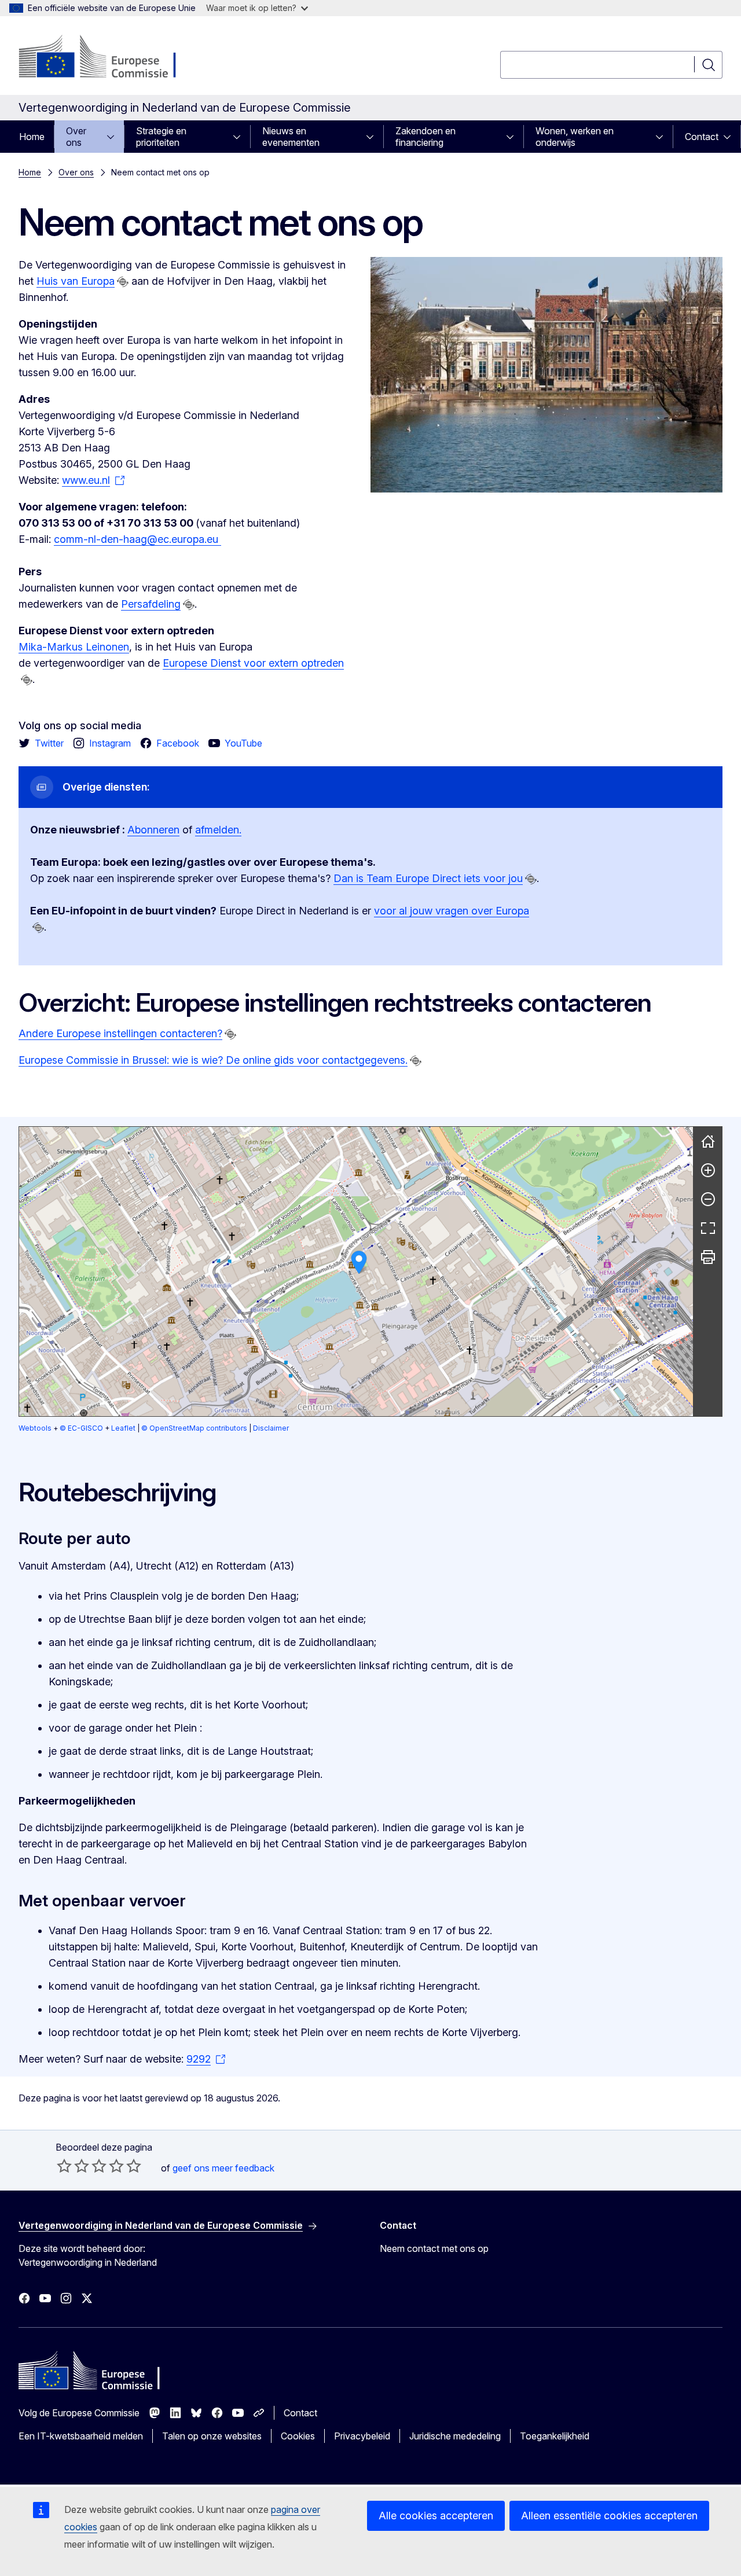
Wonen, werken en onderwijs (575, 137)
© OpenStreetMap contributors (194, 1428)
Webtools (35, 1428)
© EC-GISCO (81, 1428)
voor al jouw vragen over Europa (452, 911)
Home (32, 137)
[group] (356, 1272)
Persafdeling (151, 604)
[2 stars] (73, 2166)
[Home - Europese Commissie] (112, 58)
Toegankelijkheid (555, 2436)
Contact (702, 137)
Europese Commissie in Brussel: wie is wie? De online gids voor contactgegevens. (213, 1060)
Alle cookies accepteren (436, 2516)
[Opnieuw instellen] (708, 1141)
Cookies (298, 2436)
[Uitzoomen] (708, 1199)
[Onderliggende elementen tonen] (114, 137)
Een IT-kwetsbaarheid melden (81, 2436)
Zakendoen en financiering (425, 137)
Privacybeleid (362, 2436)
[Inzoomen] (708, 1170)
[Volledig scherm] (708, 1228)
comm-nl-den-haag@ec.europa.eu (137, 539)
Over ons (76, 137)
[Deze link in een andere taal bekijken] (123, 282)
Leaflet (123, 1428)
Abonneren (153, 830)
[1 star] (64, 2166)
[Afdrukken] (708, 1257)
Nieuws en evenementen (291, 137)
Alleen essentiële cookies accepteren (609, 2516)
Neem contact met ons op (434, 2248)
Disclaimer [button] (271, 1428)
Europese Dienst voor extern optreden (253, 663)
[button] (359, 1263)
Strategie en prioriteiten (161, 137)
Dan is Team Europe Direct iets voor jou (428, 878)
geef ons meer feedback (223, 2168)
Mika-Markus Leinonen (74, 647)
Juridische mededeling (455, 2436)
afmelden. (218, 830)
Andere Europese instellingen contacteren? (120, 1033)
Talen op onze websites (212, 2436)
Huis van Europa (76, 281)
